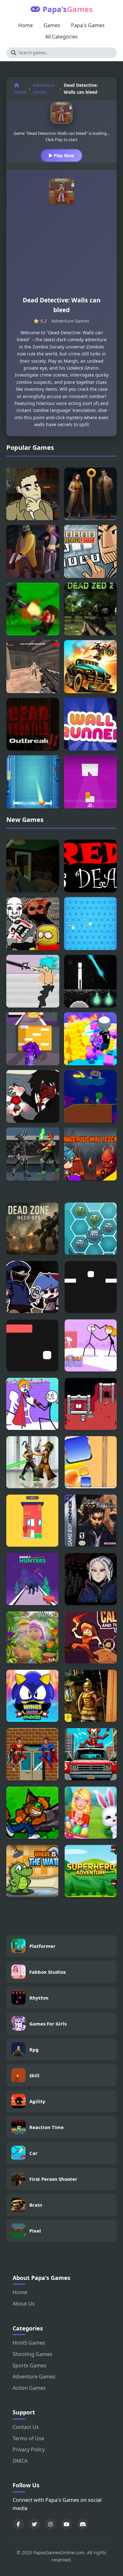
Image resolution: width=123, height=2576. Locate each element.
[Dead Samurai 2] (33, 1154)
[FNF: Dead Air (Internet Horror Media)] (33, 924)
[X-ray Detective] (33, 551)
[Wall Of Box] (91, 1039)
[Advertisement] (61, 253)
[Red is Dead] (91, 866)
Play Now (63, 155)
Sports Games (29, 2365)
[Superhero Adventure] (91, 1871)
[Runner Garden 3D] (32, 1637)
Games (52, 25)
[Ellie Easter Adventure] (91, 1813)
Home (26, 25)
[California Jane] (91, 1637)
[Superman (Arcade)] (32, 1754)
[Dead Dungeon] (91, 1404)
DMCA (20, 2461)
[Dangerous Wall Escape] (91, 1154)
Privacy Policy (29, 2449)
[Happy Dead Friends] (91, 1229)
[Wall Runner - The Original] (91, 724)
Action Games (29, 2388)
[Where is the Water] (32, 1871)
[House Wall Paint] (32, 1521)
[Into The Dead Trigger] (33, 866)
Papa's (68, 9)
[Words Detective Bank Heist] (91, 551)
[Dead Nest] (91, 981)
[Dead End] (33, 609)
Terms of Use (28, 2438)
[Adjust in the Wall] (91, 782)
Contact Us (26, 2427)
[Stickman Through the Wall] (32, 1404)
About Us (24, 2304)
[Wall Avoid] (32, 1345)
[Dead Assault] (33, 667)
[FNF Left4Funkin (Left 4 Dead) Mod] (32, 1287)
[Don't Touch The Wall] (91, 1287)
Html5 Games (29, 2343)
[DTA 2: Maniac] (91, 1754)
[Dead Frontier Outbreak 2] (33, 724)
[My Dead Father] (91, 1097)
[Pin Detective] (91, 494)
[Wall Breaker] (33, 1039)
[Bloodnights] (91, 1579)
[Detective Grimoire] (33, 494)
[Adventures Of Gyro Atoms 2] (32, 1813)
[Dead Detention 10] (33, 1097)
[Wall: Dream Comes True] (91, 924)
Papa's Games (88, 25)
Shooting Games (32, 2354)
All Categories (61, 37)
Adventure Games (44, 89)
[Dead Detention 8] (33, 981)
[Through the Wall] (91, 1345)
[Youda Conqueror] (91, 1696)
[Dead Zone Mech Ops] (32, 1229)
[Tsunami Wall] (91, 1462)
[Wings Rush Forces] (32, 1696)
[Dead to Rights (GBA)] (91, 1521)
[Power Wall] (33, 782)
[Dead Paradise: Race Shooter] (91, 667)
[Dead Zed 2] (91, 609)
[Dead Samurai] (32, 1462)
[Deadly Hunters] (32, 1579)
